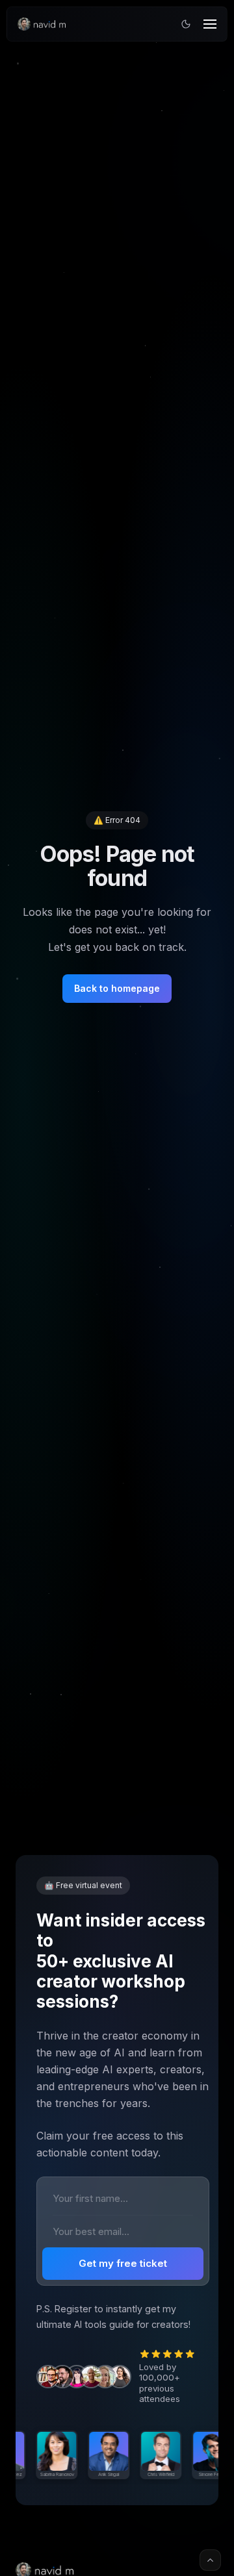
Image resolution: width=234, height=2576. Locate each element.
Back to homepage (117, 988)
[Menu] (210, 24)
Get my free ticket (123, 2263)
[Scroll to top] (210, 2560)
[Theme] (186, 24)
